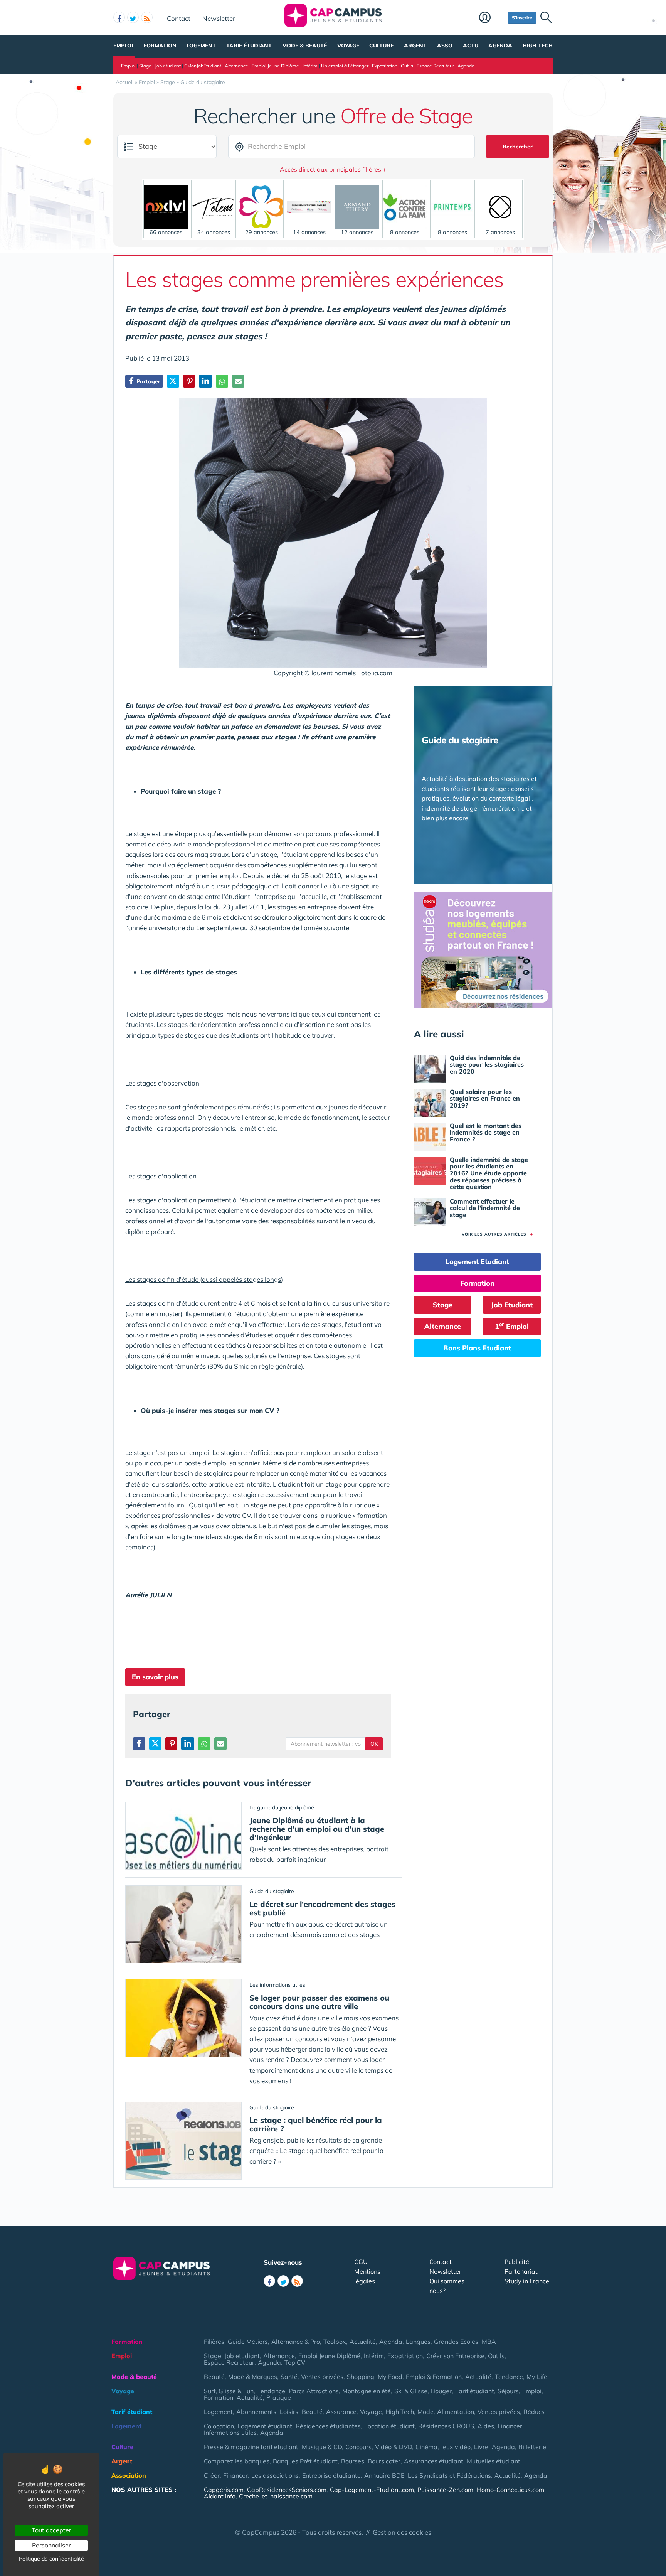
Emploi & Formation (434, 2377)
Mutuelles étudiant (494, 2461)
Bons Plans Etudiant (477, 1348)
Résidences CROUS (446, 2426)
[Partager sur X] (173, 381)
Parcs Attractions (314, 2391)
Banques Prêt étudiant (305, 2461)
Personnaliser (51, 2545)
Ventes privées (322, 2377)
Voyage (348, 46)
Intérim (310, 66)
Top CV (295, 2362)
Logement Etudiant (477, 1262)
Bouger (441, 2391)
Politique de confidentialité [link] (51, 2559)
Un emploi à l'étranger (345, 66)
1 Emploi (512, 1326)
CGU (361, 2262)
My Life (537, 2377)
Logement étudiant (265, 2426)
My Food (390, 2377)
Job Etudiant (512, 1305)
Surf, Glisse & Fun (229, 2391)
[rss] (147, 17)
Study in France (527, 2281)
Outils (407, 66)
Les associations (275, 2475)
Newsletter (219, 18)
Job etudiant (168, 66)
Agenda (500, 46)
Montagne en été (367, 2391)
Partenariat (521, 2271)
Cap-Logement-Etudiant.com (372, 2490)
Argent (415, 46)
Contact (179, 18)
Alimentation (456, 2412)
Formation (160, 46)
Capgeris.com (224, 2490)
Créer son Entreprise (455, 2356)
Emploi (123, 46)
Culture (381, 46)
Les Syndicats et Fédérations (449, 2475)
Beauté (214, 2377)
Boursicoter (384, 2461)
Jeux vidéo (456, 2447)
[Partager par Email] (238, 381)
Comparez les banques (237, 2461)
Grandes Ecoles (456, 2342)
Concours (358, 2447)
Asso (445, 46)
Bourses (353, 2461)
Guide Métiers (248, 2342)
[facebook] (119, 17)
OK (374, 1744)
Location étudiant (389, 2426)
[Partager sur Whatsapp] (222, 381)
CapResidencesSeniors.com (287, 2490)
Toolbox (335, 2342)
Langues (418, 2342)
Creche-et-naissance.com (276, 2496)
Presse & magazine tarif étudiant (251, 2447)
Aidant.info (220, 2496)
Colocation (219, 2426)
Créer (212, 2475)
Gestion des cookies (402, 2532)
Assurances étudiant (434, 2461)
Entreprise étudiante (331, 2475)
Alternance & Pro (296, 2342)
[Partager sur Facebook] (139, 1744)
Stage (145, 66)
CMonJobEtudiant (203, 66)
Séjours (508, 2391)
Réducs (534, 2412)
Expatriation (385, 66)
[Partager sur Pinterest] (189, 381)
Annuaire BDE (384, 2475)
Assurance (341, 2412)
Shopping (361, 2377)
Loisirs (289, 2412)
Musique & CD (322, 2447)
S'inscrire (522, 18)
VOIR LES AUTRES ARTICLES (497, 1234)
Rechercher (518, 147)
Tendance (509, 2377)
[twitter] (133, 17)
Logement (201, 46)
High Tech (538, 46)
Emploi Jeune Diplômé (275, 66)
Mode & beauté (304, 46)
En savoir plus (155, 1677)
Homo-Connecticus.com (510, 2490)
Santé (289, 2377)
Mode (425, 2412)
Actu (471, 46)
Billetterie (532, 2447)
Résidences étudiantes (328, 2426)
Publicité (517, 2262)
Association (129, 2475)
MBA (489, 2342)
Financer (510, 2426)
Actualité (363, 2342)
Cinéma (426, 2447)
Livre (481, 2447)
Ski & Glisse (411, 2391)
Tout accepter (51, 2530)
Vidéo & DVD (394, 2447)
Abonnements (256, 2412)
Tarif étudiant (249, 46)
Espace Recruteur (435, 66)
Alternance (236, 66)
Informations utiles (230, 2433)
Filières (214, 2342)
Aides (486, 2426)
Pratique (279, 2397)
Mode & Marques (253, 2377)
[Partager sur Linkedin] (205, 381)
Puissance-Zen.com (445, 2490)
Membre (491, 18)
